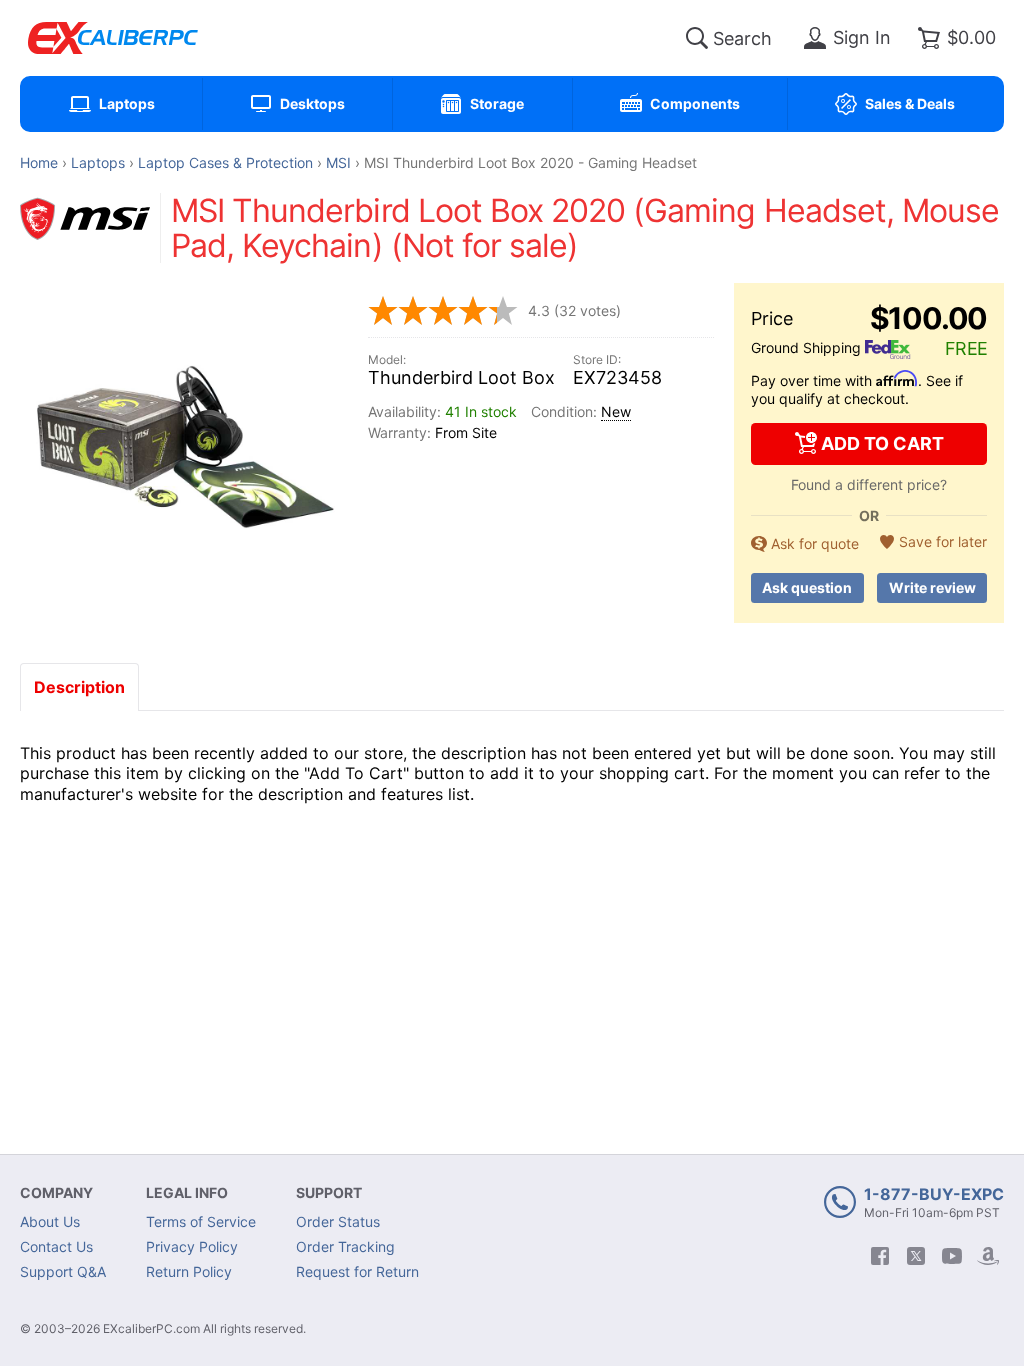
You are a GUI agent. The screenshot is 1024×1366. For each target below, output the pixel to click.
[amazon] (988, 1256)
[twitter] (916, 1256)
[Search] (697, 38)
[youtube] (952, 1256)
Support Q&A (63, 1271)
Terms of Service (201, 1221)
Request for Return (357, 1271)
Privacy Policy (192, 1246)
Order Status (338, 1221)
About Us (50, 1221)
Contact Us (56, 1246)
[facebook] (880, 1256)
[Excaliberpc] (113, 38)
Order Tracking (345, 1246)
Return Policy (189, 1271)
